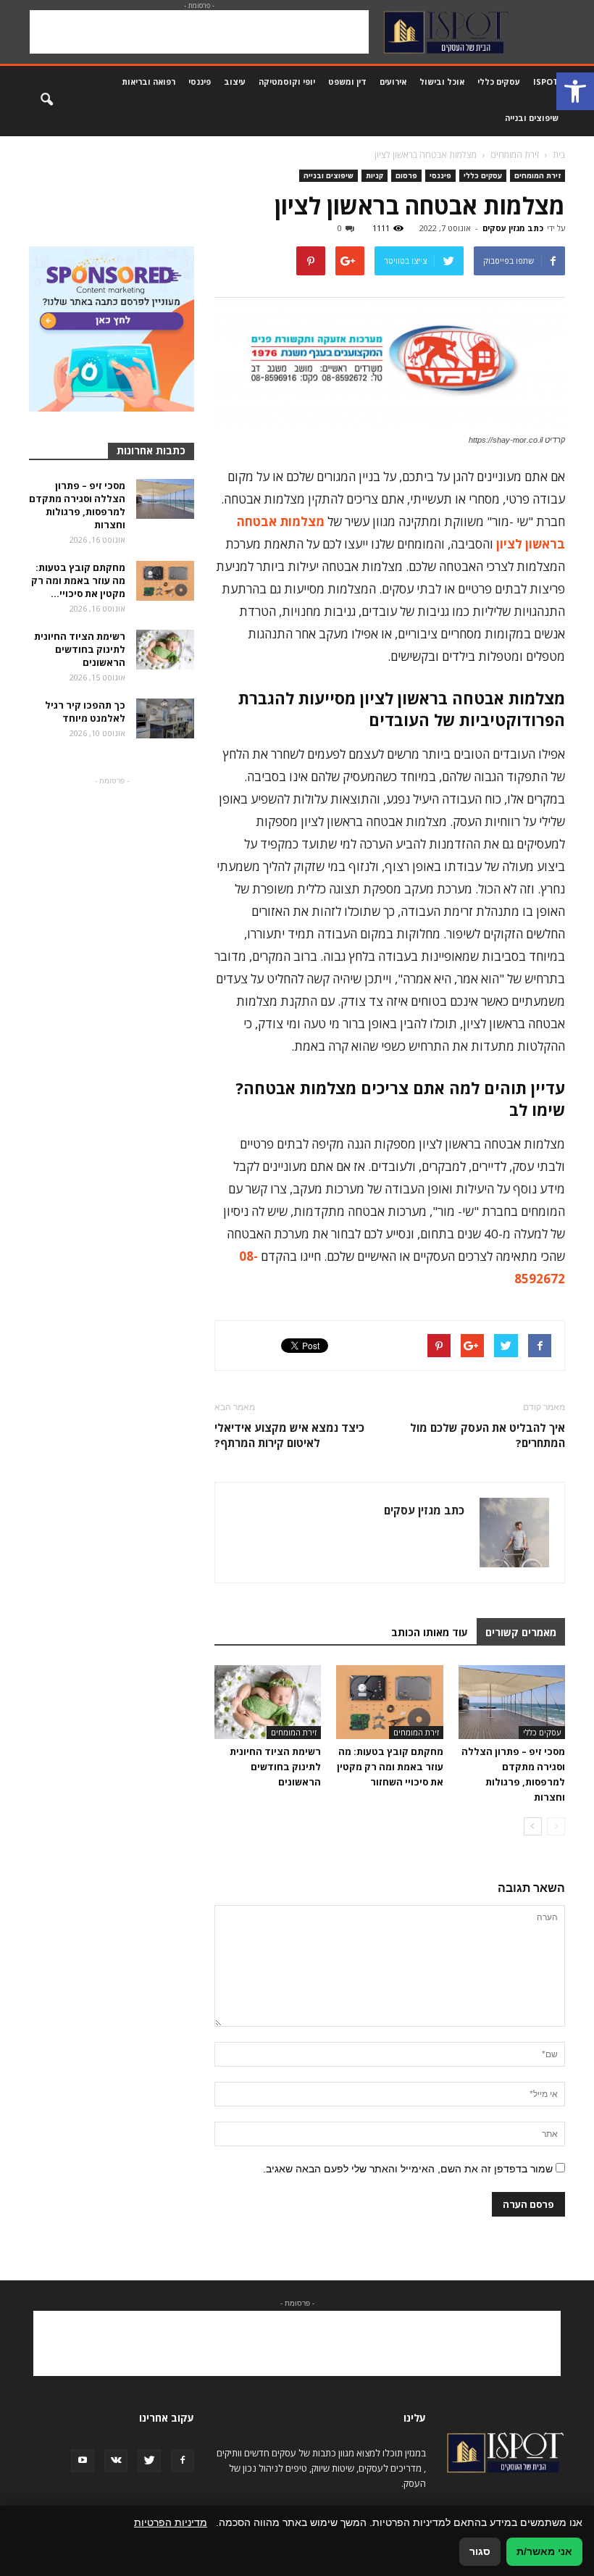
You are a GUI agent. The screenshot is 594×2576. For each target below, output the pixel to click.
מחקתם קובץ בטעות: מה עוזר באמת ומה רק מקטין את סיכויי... (78, 580)
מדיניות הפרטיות (171, 2522)
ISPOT (546, 82)
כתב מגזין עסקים (513, 228)
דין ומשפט (347, 82)
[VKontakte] (116, 2461)
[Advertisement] (199, 32)
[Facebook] (183, 2461)
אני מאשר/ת (544, 2551)
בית (559, 155)
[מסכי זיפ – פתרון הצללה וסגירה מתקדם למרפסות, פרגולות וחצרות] (512, 1702)
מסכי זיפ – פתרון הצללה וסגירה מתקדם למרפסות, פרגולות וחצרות (77, 505)
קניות (375, 175)
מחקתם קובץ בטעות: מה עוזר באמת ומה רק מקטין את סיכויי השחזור (390, 1767)
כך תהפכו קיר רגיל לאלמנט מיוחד (85, 712)
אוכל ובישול (442, 82)
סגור (480, 2551)
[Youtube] (83, 2461)
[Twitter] (149, 2461)
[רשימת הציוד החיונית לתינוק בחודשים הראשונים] (268, 1702)
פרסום (406, 175)
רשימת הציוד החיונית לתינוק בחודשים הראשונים (275, 1767)
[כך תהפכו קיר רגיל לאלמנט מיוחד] (165, 718)
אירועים (393, 82)
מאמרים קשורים (521, 1632)
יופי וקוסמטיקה (287, 82)
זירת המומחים (537, 175)
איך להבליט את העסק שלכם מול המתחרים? (488, 1435)
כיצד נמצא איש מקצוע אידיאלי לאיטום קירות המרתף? (289, 1435)
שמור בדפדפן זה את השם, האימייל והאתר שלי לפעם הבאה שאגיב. (408, 2169)
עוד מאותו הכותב (430, 1632)
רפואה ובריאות (148, 82)
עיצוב (235, 82)
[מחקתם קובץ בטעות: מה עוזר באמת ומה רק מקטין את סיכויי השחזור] (389, 1702)
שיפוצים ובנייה (532, 118)
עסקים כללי (499, 82)
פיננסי (200, 82)
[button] (575, 91)
